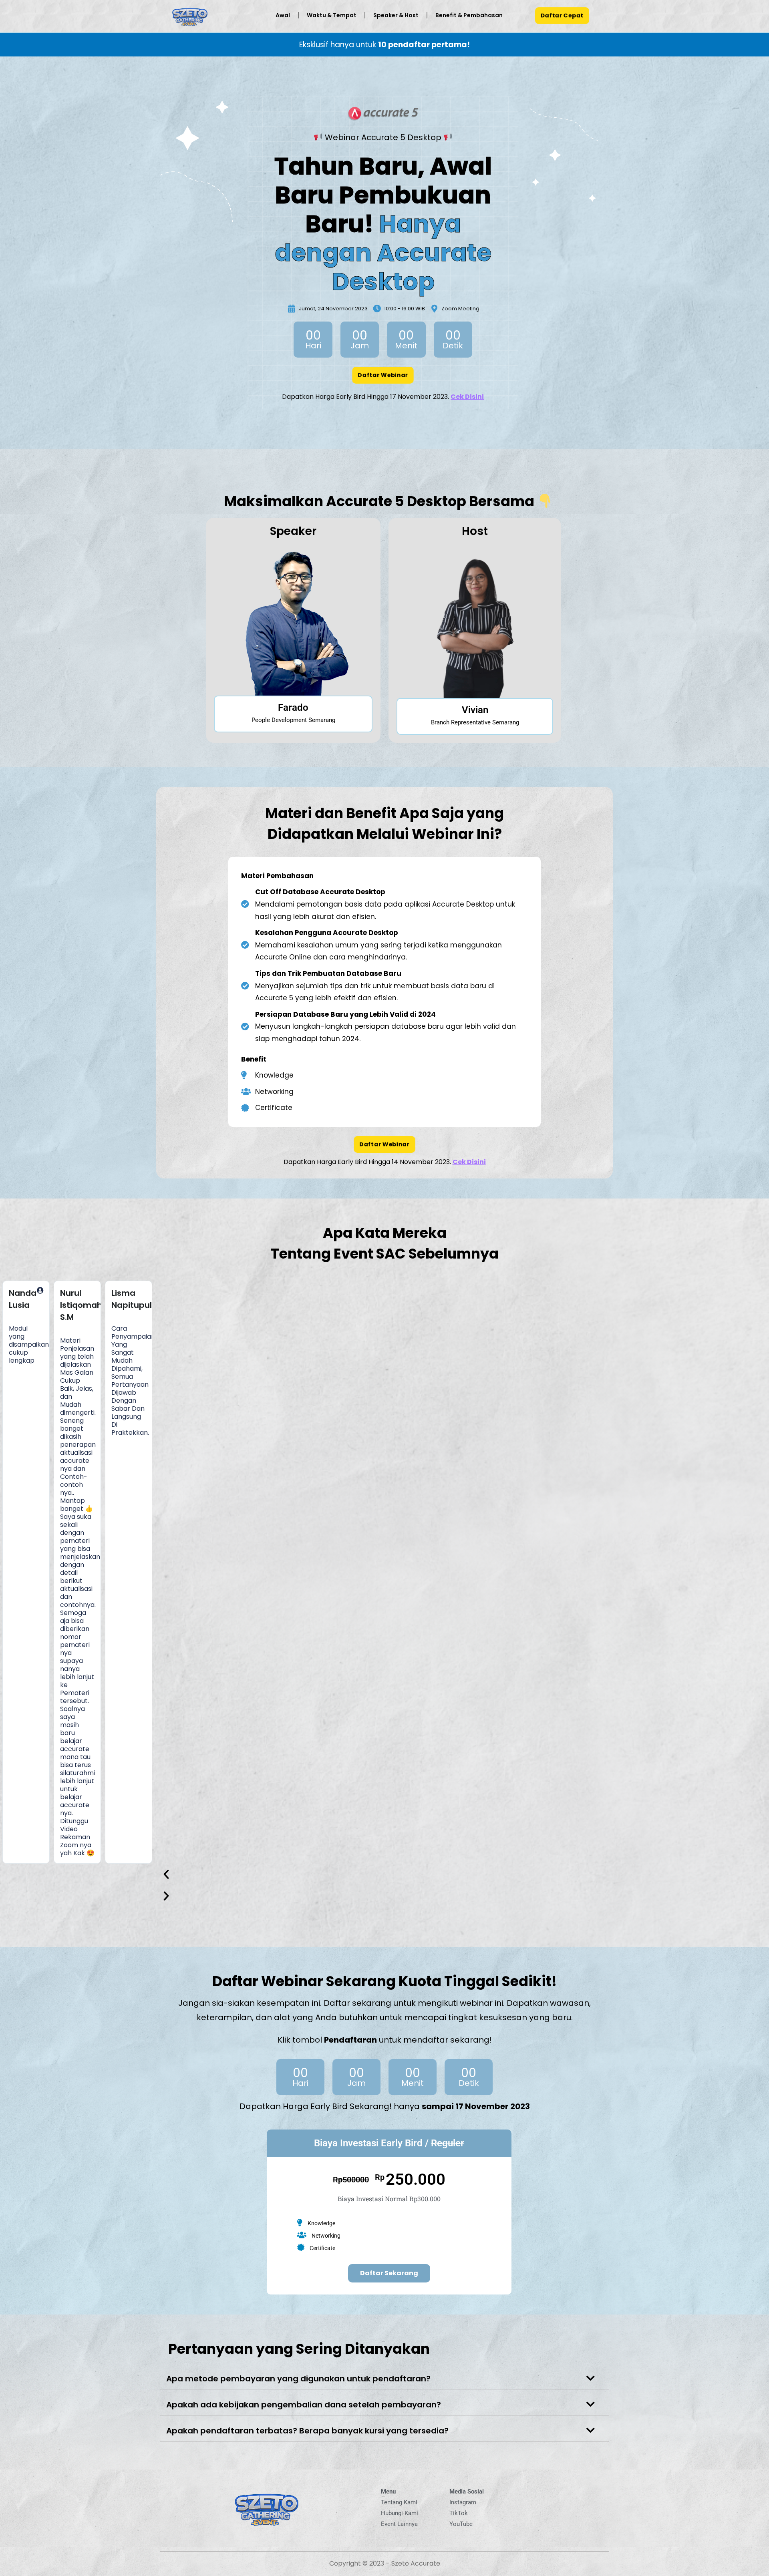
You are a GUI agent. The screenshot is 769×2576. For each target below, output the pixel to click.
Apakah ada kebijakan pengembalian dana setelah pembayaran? (304, 2405)
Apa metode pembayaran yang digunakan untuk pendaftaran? (298, 2379)
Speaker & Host (396, 15)
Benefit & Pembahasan (469, 15)
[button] (365, 1874)
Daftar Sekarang (389, 2273)
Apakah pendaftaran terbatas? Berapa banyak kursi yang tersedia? (307, 2431)
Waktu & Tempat (332, 15)
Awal (283, 15)
